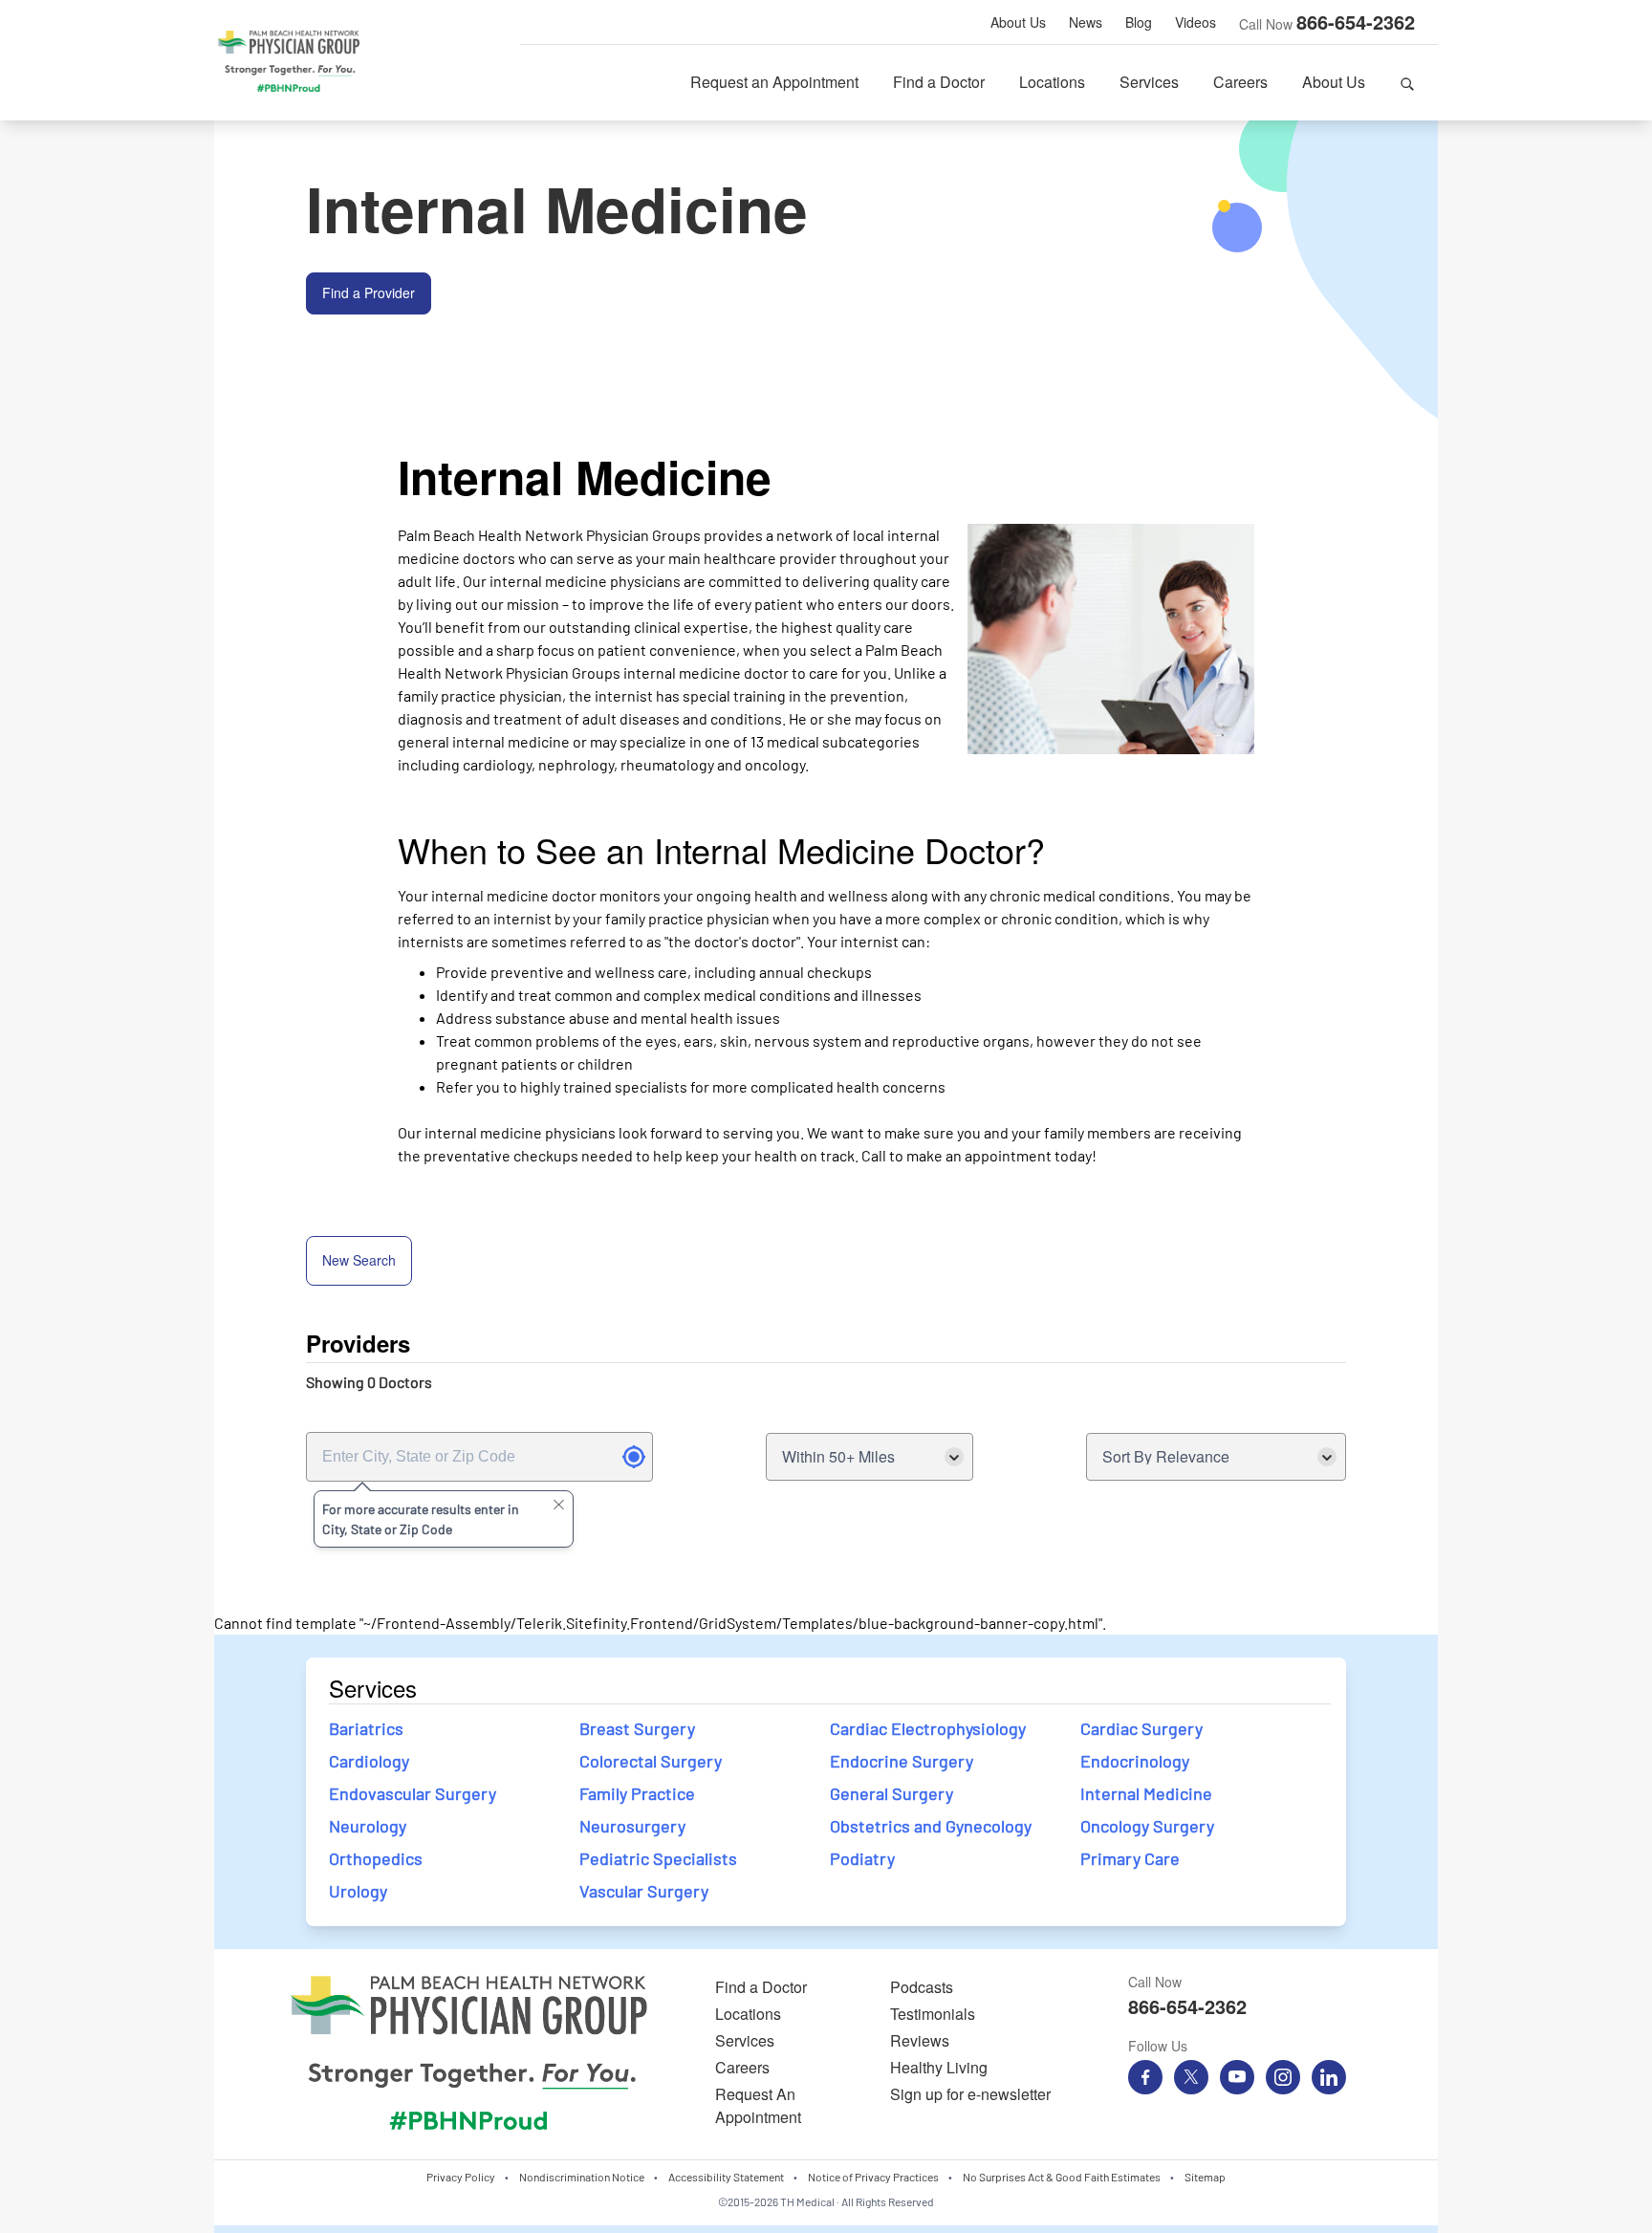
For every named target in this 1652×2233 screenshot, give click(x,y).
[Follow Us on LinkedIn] (1329, 2077)
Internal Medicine (1146, 1793)
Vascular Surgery (644, 1891)
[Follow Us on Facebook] (1145, 2077)
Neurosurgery (632, 1826)
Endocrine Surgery (903, 1761)
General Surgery (891, 1793)
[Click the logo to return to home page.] (289, 61)
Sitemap (1205, 2177)
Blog (1139, 22)
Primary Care (1130, 1858)
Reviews (920, 2040)
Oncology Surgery (1147, 1826)
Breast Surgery (637, 1728)
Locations (1052, 82)
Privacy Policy (461, 2177)
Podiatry (862, 1858)
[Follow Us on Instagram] (1283, 2077)
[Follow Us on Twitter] (1191, 2077)
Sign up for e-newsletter (970, 2094)
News (1086, 22)
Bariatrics (366, 1728)
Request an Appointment (774, 82)
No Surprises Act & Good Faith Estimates (1062, 2177)
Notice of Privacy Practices (873, 2177)
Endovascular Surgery (413, 1793)
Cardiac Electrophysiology (928, 1728)
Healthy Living (939, 2067)
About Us (1018, 22)
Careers (1240, 82)
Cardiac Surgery (1141, 1728)
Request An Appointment (758, 2105)
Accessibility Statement (726, 2177)
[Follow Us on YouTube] (1237, 2077)
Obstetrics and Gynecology (931, 1826)
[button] (1407, 82)
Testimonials (933, 2014)
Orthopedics (376, 1858)
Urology (358, 1891)
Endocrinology (1135, 1761)
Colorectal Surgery (651, 1761)
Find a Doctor (939, 82)
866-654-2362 (1356, 22)
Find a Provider (369, 293)
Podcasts (922, 1987)
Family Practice (637, 1793)
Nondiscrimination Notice (582, 2177)
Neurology (368, 1826)
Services (1149, 82)
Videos (1196, 22)
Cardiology (369, 1761)
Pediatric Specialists (658, 1858)
